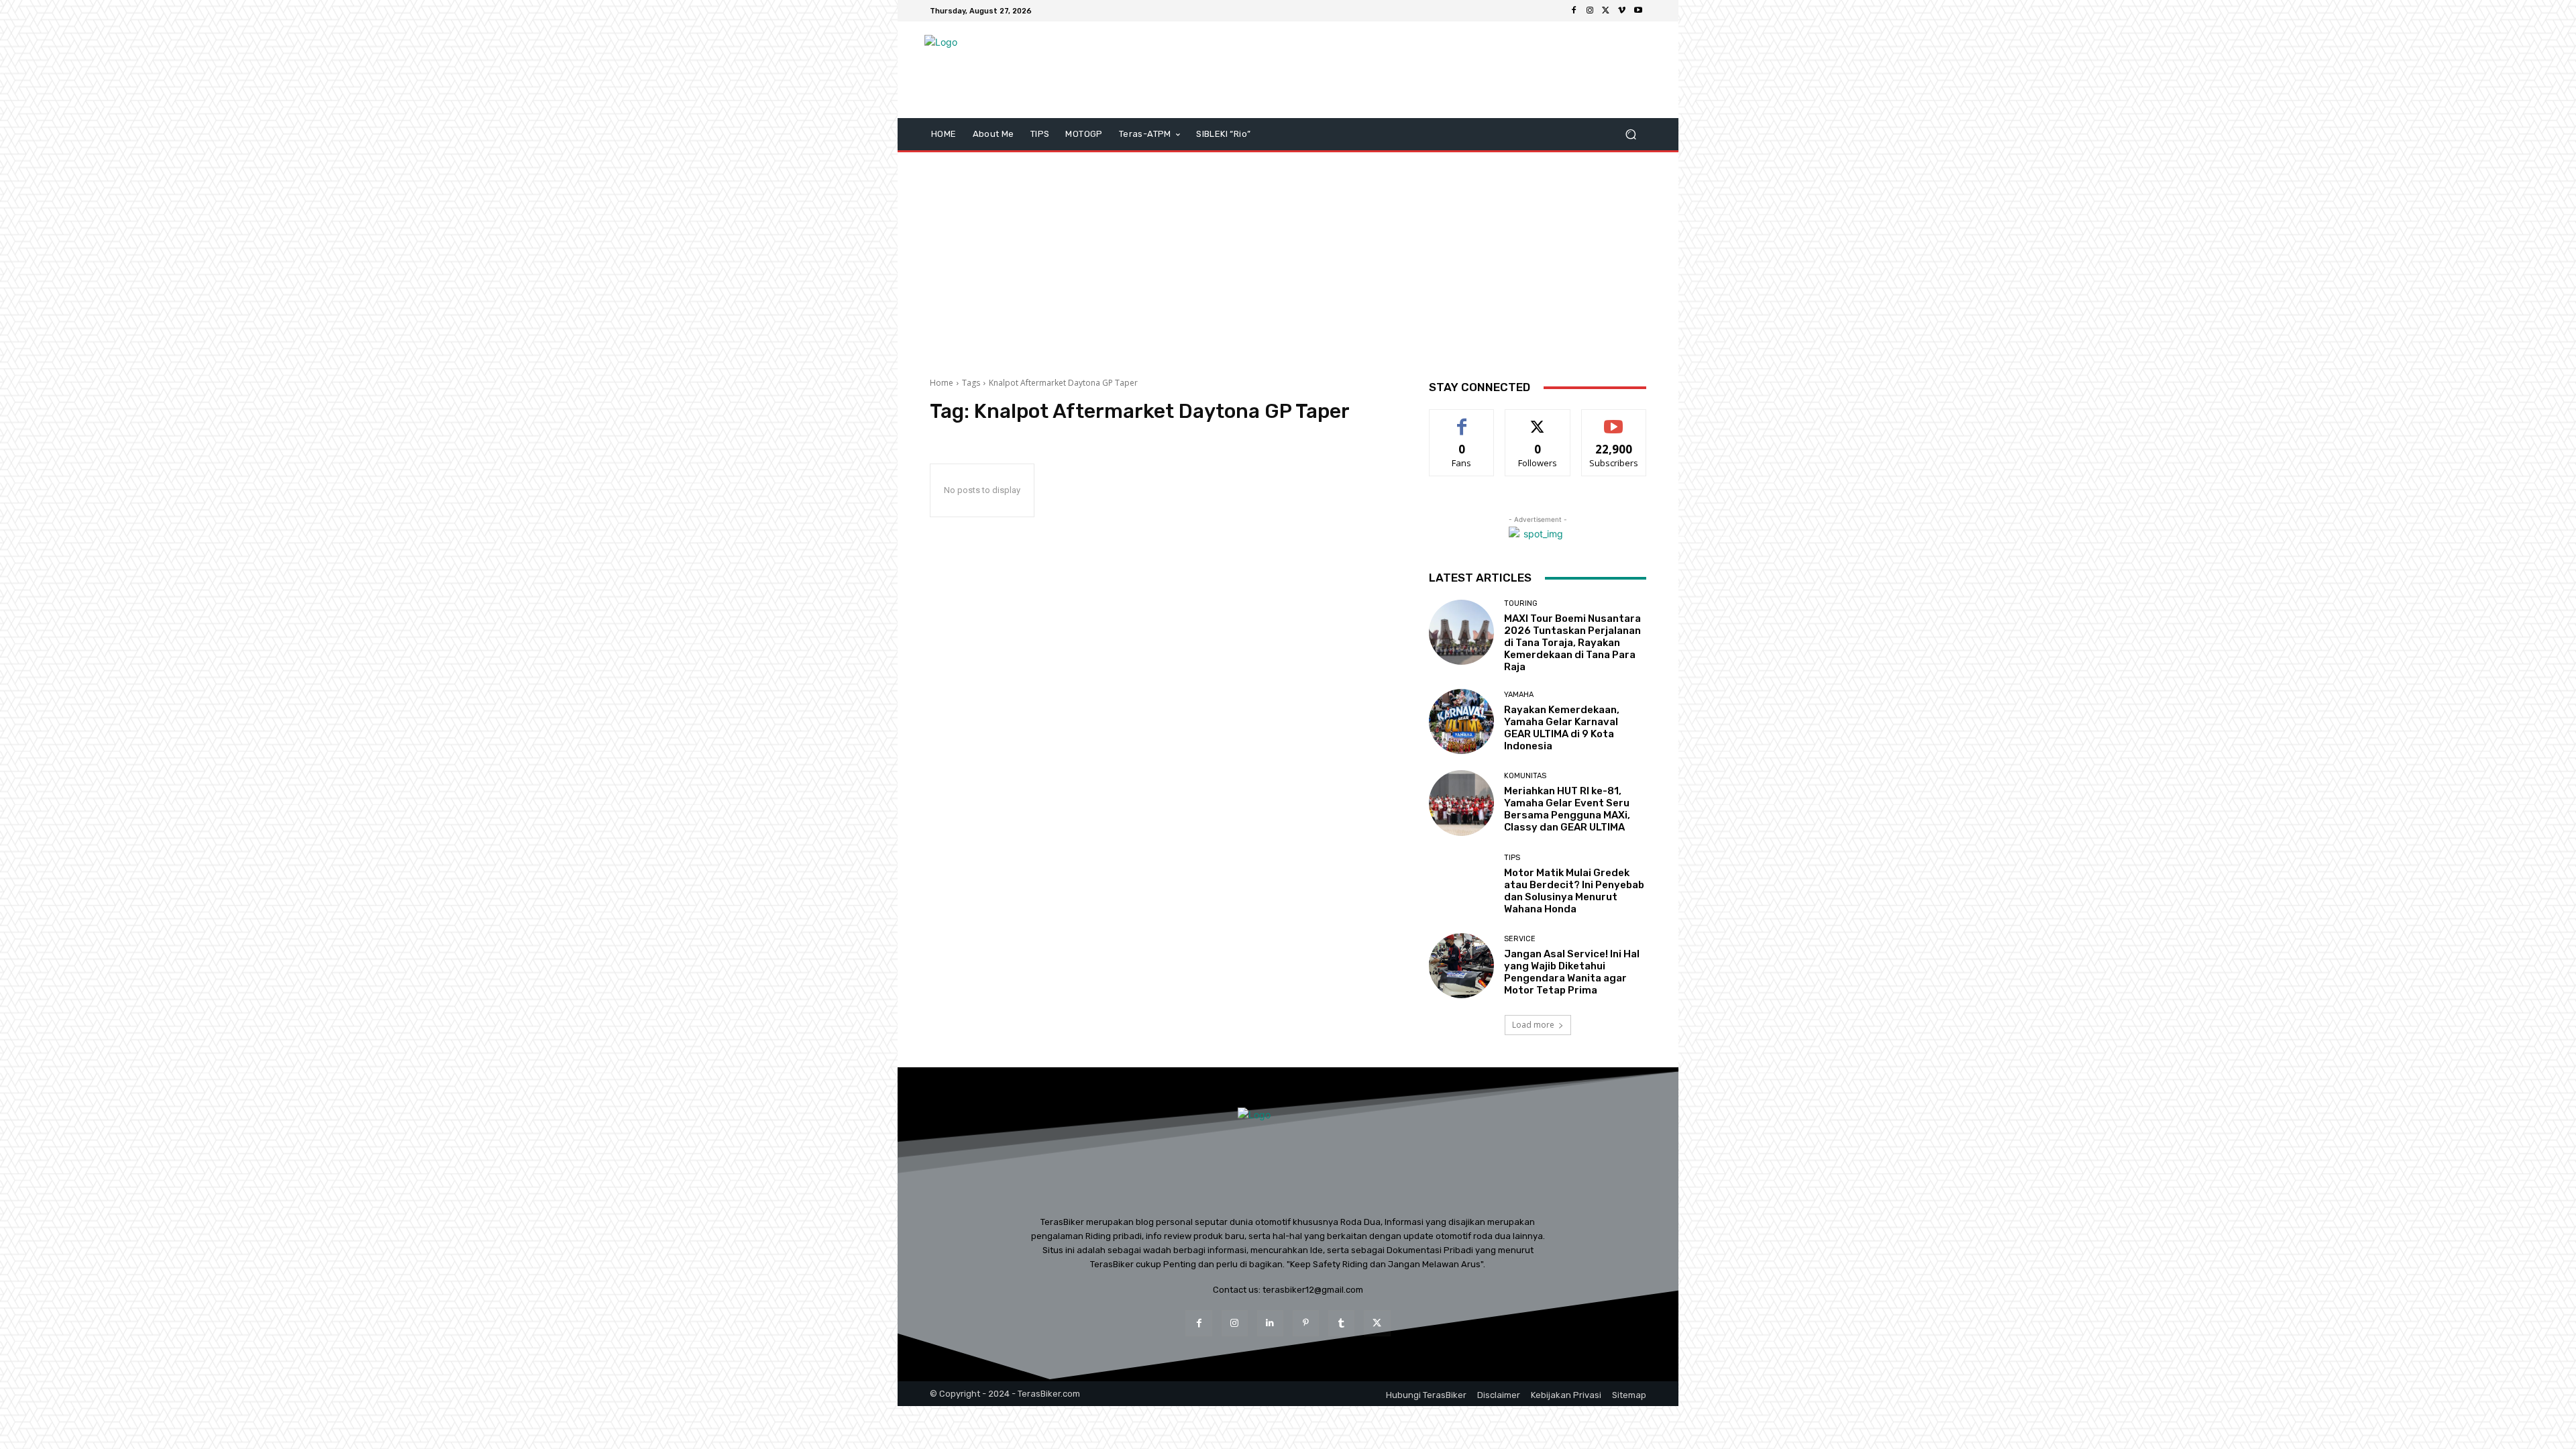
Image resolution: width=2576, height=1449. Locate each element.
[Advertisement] (1288, 260)
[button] (1630, 135)
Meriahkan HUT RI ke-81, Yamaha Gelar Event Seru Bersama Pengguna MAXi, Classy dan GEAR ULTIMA (1567, 809)
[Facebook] (1574, 11)
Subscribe (1614, 420)
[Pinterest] (1306, 1323)
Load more (1533, 1025)
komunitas (1525, 776)
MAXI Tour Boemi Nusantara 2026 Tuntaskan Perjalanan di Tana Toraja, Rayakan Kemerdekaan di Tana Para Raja (1572, 643)
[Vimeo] (1622, 11)
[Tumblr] (1341, 1323)
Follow (1538, 420)
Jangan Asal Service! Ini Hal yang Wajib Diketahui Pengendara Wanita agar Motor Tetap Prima (1572, 972)
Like (1462, 420)
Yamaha (1519, 695)
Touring (1521, 603)
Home (942, 383)
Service (1520, 939)
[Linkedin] (1270, 1323)
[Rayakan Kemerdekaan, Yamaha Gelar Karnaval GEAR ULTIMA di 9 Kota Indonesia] (1461, 721)
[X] (1606, 11)
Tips (1512, 858)
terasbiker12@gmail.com (1313, 1290)
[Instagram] (1590, 11)
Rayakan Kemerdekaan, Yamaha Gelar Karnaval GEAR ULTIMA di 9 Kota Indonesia (1562, 728)
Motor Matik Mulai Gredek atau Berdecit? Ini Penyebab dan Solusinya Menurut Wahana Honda (1574, 891)
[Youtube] (1638, 11)
